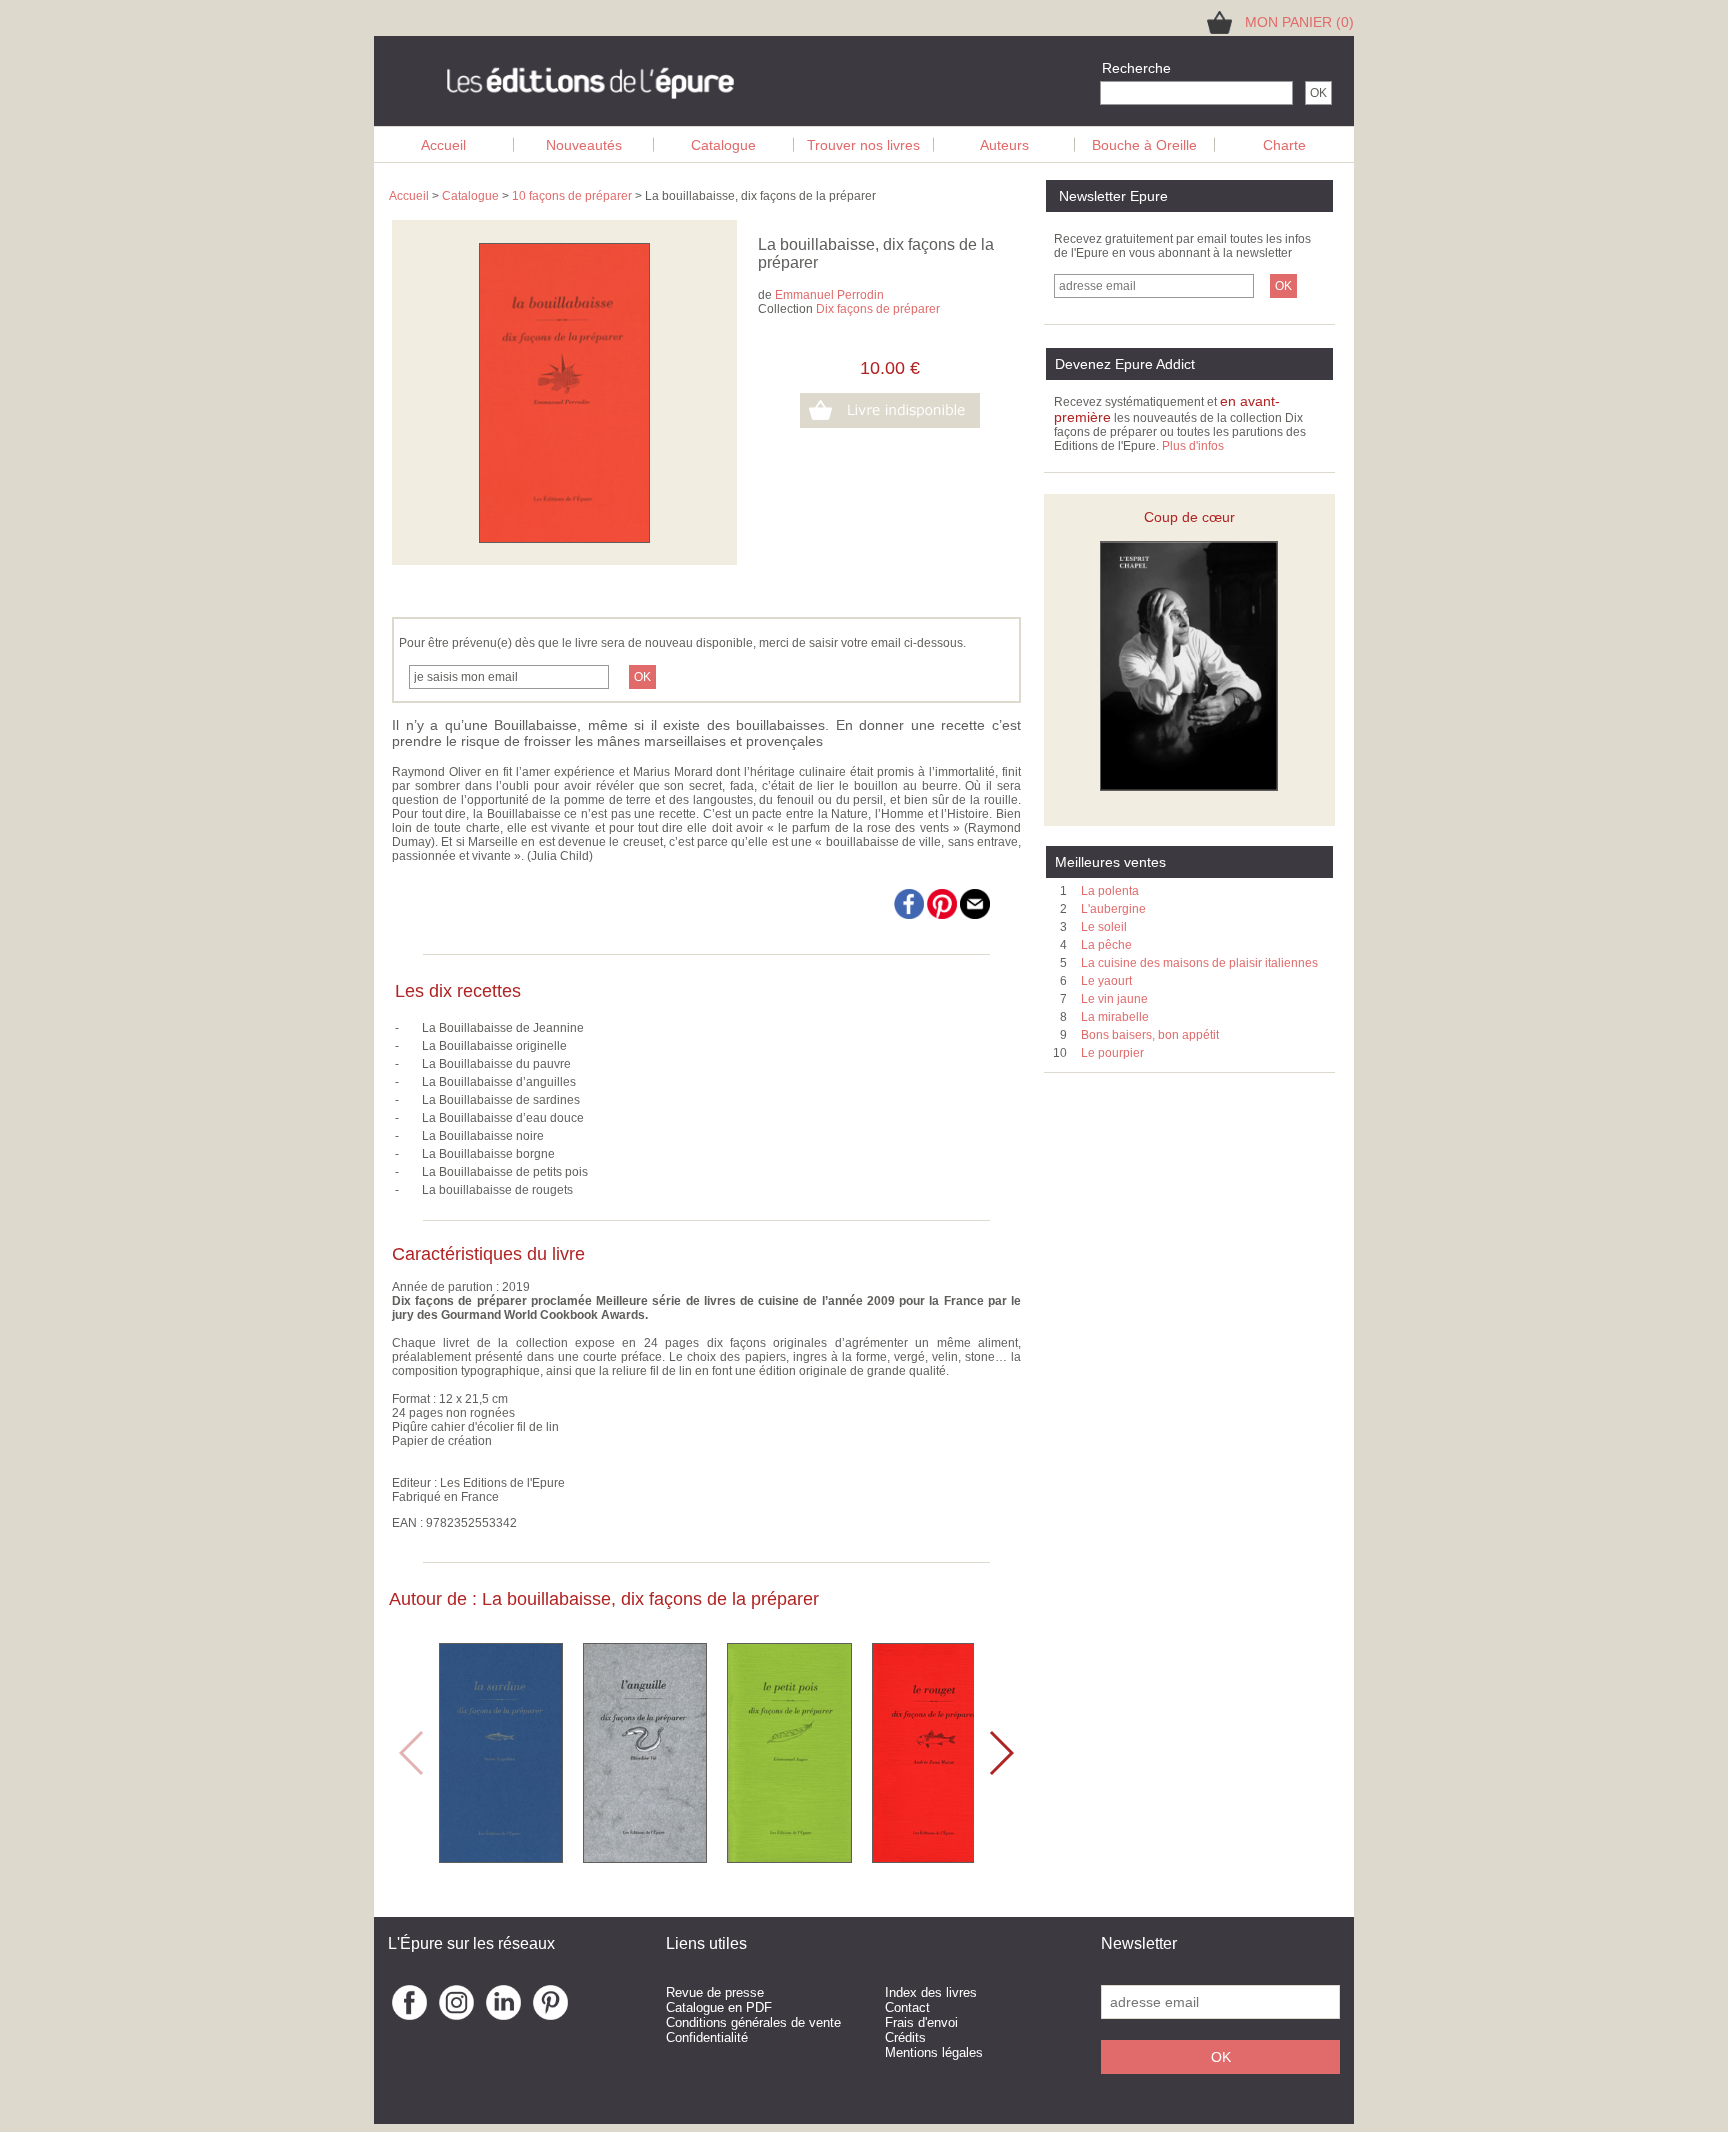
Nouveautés (584, 145)
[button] (1000, 1753)
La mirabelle (1115, 1017)
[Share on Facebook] (909, 915)
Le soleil (1104, 927)
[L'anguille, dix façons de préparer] (645, 1857)
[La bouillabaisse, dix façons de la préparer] (565, 539)
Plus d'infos (1193, 446)
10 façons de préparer (572, 196)
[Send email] (975, 915)
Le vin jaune (1114, 999)
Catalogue (723, 145)
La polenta (1110, 891)
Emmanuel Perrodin (829, 295)
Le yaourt (1106, 981)
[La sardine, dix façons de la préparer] (501, 1857)
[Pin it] (943, 915)
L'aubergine (1113, 909)
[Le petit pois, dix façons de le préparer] (789, 1857)
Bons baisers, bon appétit (1150, 1035)
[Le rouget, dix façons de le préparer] (933, 1857)
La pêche (1106, 945)
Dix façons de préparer (878, 309)
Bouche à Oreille (1144, 145)
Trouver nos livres (863, 145)
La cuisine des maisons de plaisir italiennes (1199, 963)
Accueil (443, 145)
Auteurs (1004, 145)
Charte (1284, 145)
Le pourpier (1112, 1053)
